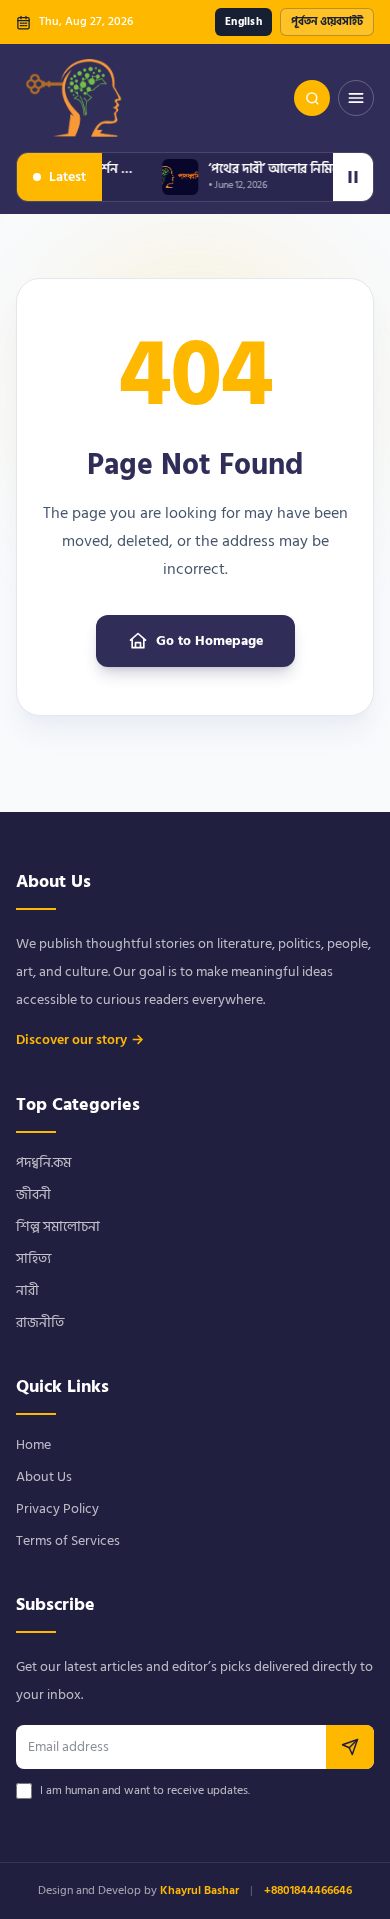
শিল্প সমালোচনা (58, 1226)
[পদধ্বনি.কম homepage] (75, 98)
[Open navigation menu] (356, 98)
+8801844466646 (308, 1890)
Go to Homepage (209, 640)
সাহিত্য (33, 1258)
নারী (27, 1290)
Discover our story (80, 1040)
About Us (44, 1476)
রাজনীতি (40, 1322)
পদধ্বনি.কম (43, 1162)
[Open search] (312, 98)
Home (33, 1444)
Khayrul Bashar (199, 1890)
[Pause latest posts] (353, 177)
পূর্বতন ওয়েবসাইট (327, 22)
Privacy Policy (57, 1508)
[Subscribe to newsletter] (350, 1747)
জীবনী (33, 1194)
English (243, 22)
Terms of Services (68, 1540)
